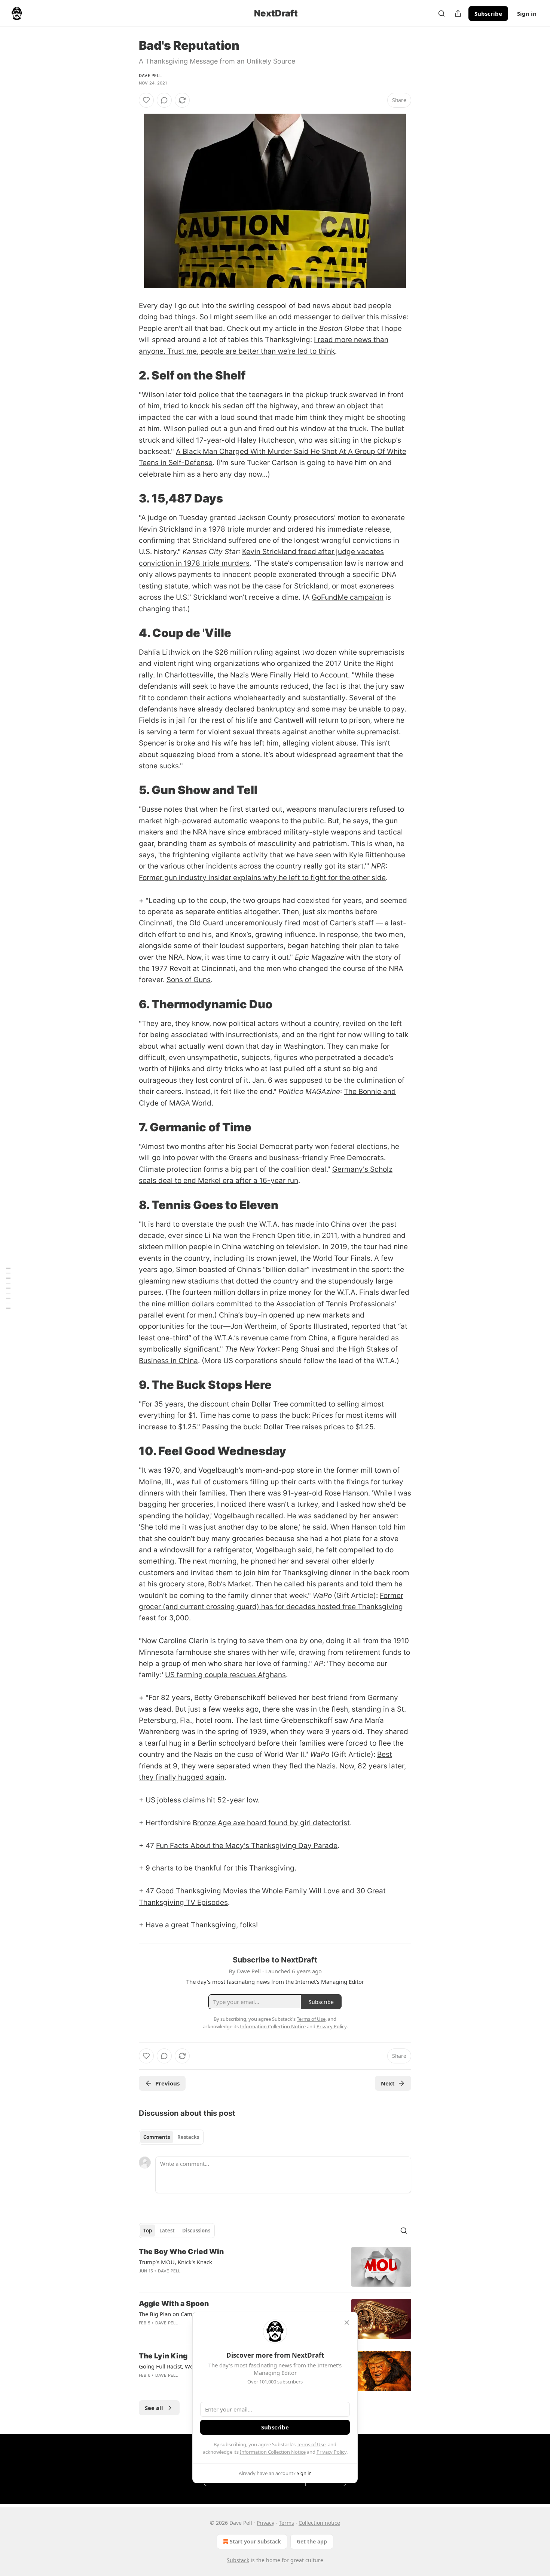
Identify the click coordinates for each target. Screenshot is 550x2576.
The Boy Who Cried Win (181, 2252)
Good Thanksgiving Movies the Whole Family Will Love (248, 1891)
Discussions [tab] (196, 2231)
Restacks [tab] (188, 2137)
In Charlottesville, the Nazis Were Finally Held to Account (252, 675)
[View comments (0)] (164, 100)
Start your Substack (255, 2541)
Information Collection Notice (273, 2452)
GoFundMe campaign (348, 597)
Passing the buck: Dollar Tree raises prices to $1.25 (288, 1427)
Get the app (312, 2541)
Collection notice (319, 2523)
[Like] (146, 100)
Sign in (527, 13)
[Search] (441, 13)
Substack (238, 2560)
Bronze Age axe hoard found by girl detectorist (271, 1823)
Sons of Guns (189, 980)
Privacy (265, 2523)
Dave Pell (150, 76)
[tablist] (171, 2137)
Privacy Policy (331, 2452)
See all (154, 2408)
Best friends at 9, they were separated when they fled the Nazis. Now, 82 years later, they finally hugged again (272, 1766)
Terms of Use (311, 2444)
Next (388, 2083)
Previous (167, 2083)
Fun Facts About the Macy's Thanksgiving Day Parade (247, 1846)
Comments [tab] (157, 2137)
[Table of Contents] (8, 1288)
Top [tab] (148, 2231)
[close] (347, 2323)
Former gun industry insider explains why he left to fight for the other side (262, 878)
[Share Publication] (458, 13)
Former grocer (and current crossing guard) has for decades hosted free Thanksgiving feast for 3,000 (271, 1607)
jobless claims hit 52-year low (207, 1800)
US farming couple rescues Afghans (225, 1675)
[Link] (128, 375)
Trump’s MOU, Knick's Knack (175, 2262)
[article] (275, 2267)
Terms (286, 2523)
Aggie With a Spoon (174, 2304)
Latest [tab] (167, 2231)
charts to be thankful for (192, 1868)
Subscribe (488, 13)
